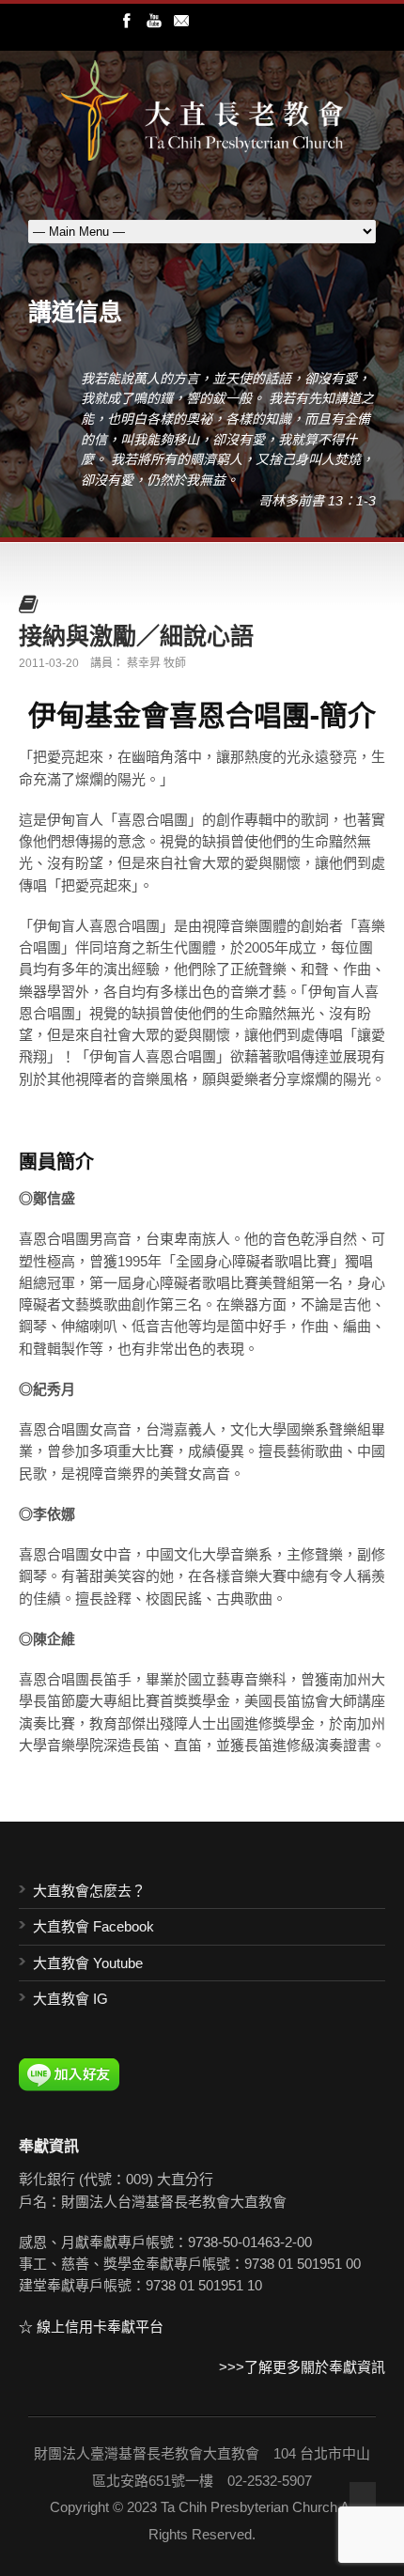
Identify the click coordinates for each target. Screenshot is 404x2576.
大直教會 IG (70, 1999)
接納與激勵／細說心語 (136, 635)
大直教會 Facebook (93, 1926)
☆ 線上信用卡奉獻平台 (91, 2327)
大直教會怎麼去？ (89, 1891)
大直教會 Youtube (88, 1963)
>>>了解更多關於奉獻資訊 (302, 2367)
